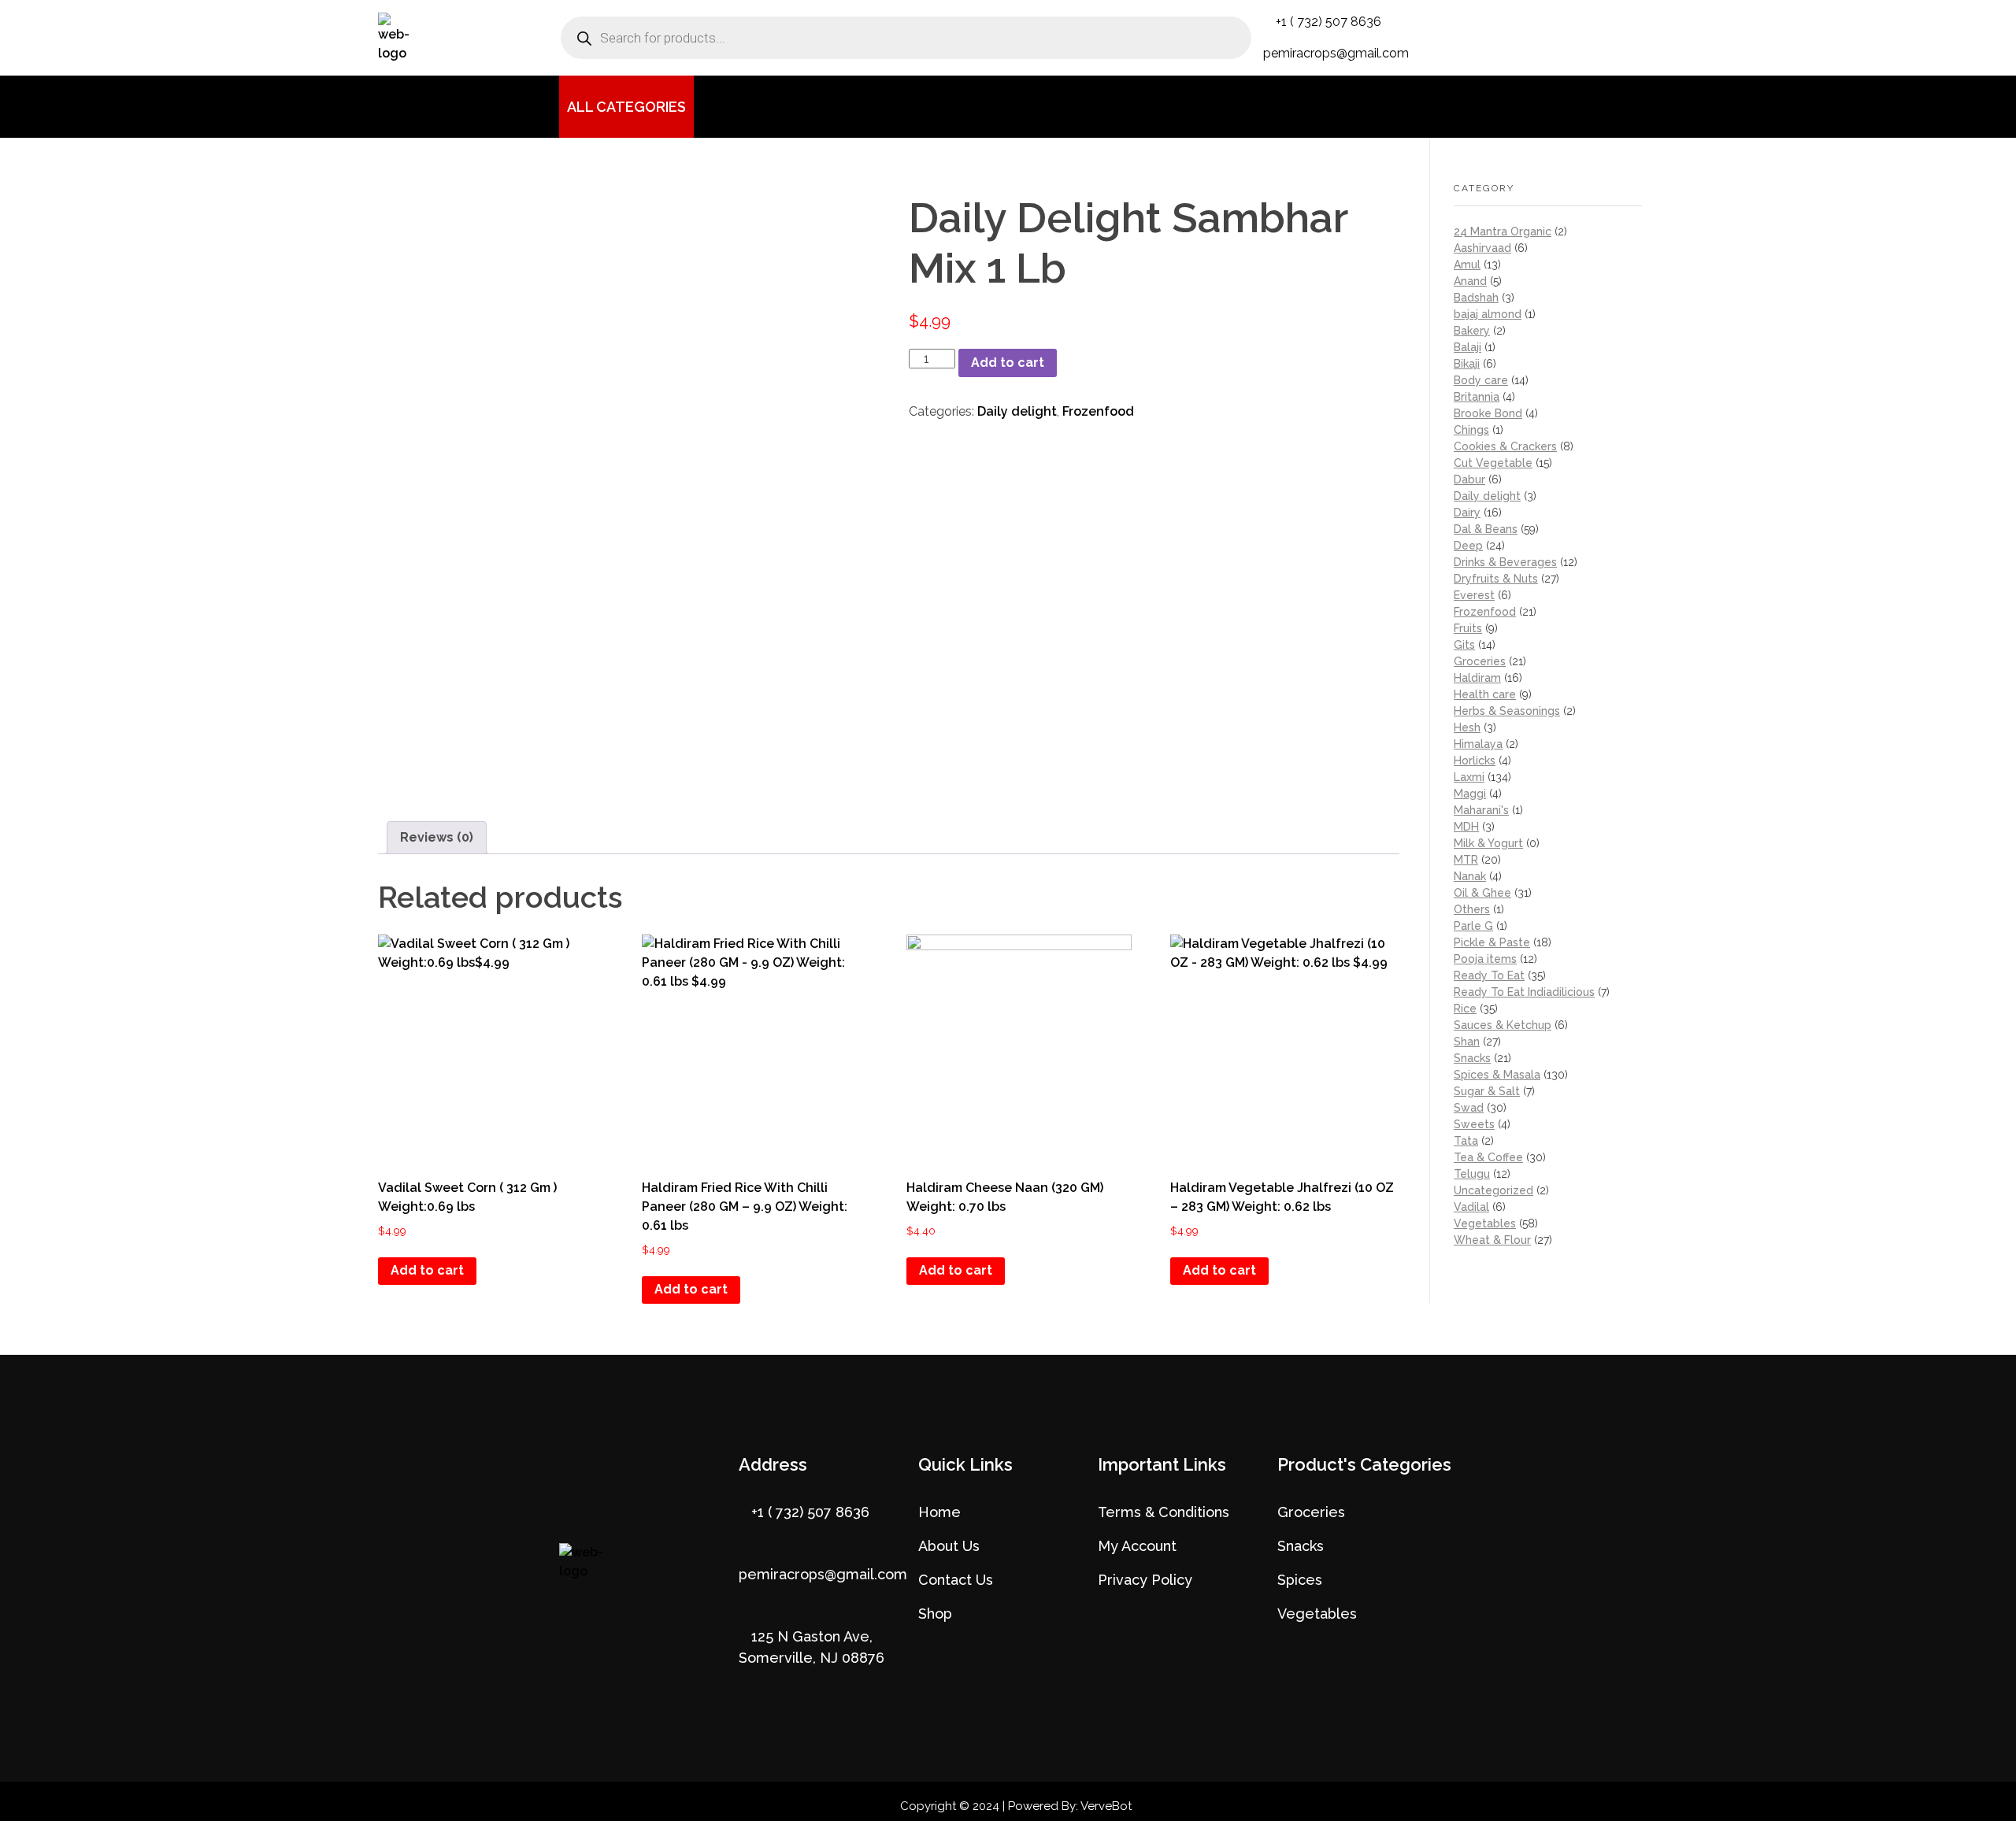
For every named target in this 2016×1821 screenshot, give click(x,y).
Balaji (1468, 347)
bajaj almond (1488, 314)
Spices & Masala (1497, 1075)
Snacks (1472, 1058)
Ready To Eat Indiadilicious (1524, 992)
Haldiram (1477, 678)
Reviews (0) (437, 837)
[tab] (437, 838)
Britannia (1477, 397)
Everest (1474, 595)
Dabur (1469, 479)
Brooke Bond (1488, 413)
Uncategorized (1493, 1190)
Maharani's (1481, 810)
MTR (1466, 860)
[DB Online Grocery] (414, 38)
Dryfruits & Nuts (1496, 579)
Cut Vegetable (1493, 463)
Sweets (1474, 1124)
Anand (1470, 281)
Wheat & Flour (1492, 1240)
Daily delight (1017, 411)
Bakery (1472, 331)
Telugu (1472, 1174)
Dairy (1467, 513)
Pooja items (1485, 959)
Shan (1467, 1042)
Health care (1485, 694)
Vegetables (1485, 1223)
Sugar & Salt (1487, 1091)
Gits (1464, 645)
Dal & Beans (1486, 529)
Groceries (1480, 661)
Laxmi (1469, 777)
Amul (1467, 265)
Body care (1481, 380)
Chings (1471, 430)
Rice (1465, 1009)
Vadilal (1471, 1207)
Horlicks (1475, 761)
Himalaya (1478, 744)
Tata (1466, 1141)
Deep (1468, 546)
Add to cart (1008, 363)
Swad (1469, 1108)
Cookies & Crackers (1505, 446)
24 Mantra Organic (1503, 231)
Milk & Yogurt (1488, 843)
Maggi (1470, 794)
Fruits (1468, 628)
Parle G (1473, 926)
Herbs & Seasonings (1507, 711)
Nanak (1470, 876)
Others (1472, 909)
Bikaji (1467, 364)
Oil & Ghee (1482, 893)
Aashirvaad (1482, 248)
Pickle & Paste (1492, 942)
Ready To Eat (1489, 975)
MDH (1466, 827)
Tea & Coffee (1488, 1157)
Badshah (1476, 298)
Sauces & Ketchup (1503, 1025)
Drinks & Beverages (1505, 562)
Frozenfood (1098, 411)
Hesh (1467, 727)
